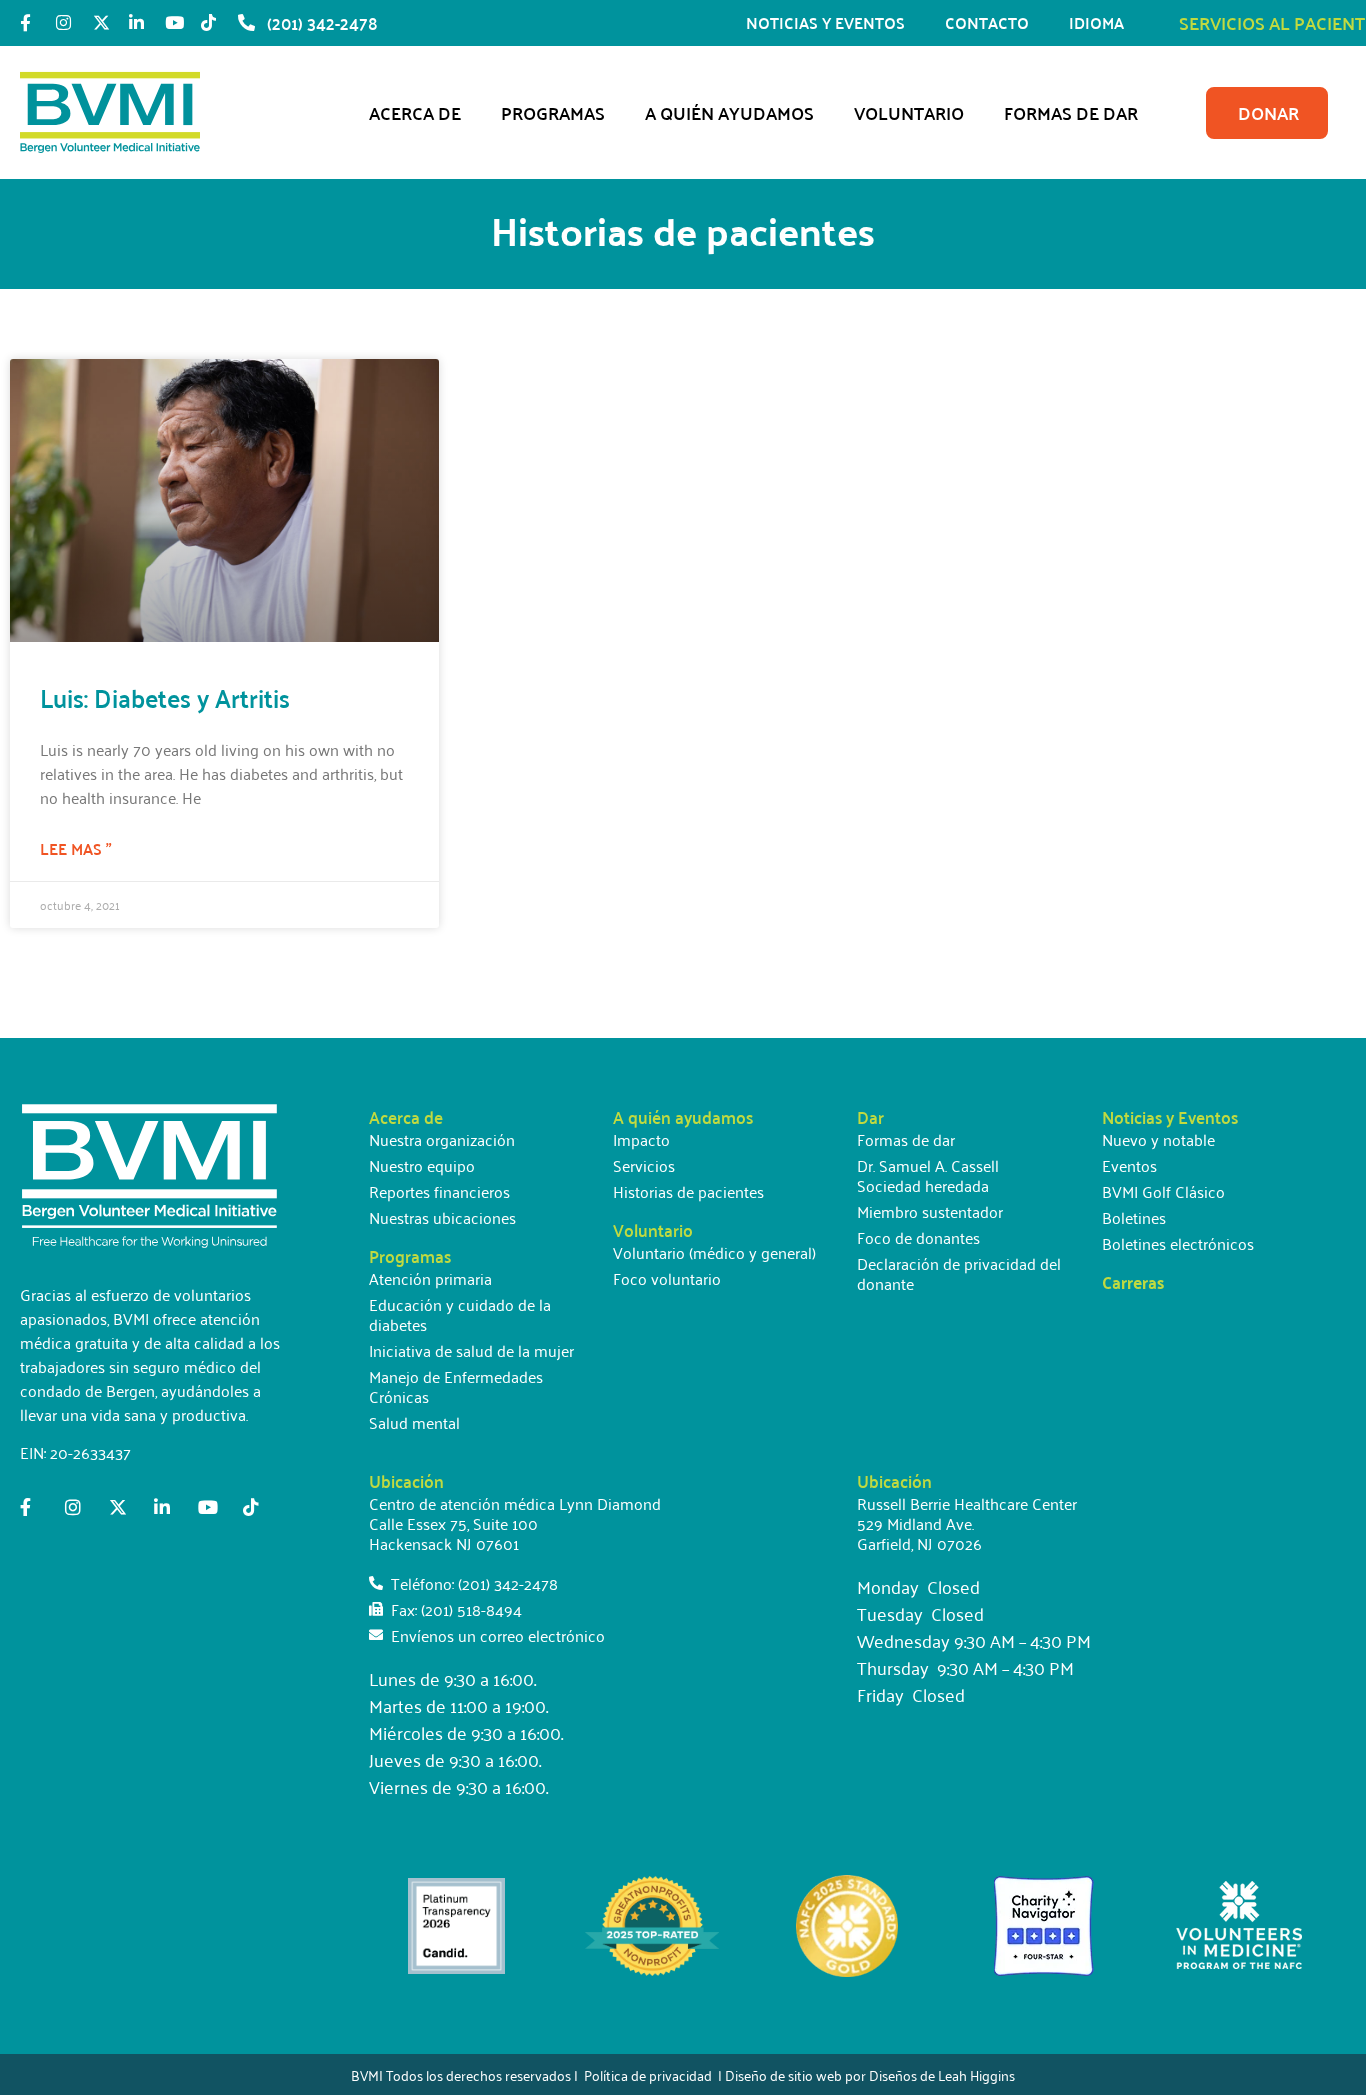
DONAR (1268, 112)
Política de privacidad (648, 2074)
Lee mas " (75, 849)
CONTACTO (987, 22)
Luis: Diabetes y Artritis (165, 697)
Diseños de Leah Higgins (942, 2074)
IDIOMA (1096, 22)
